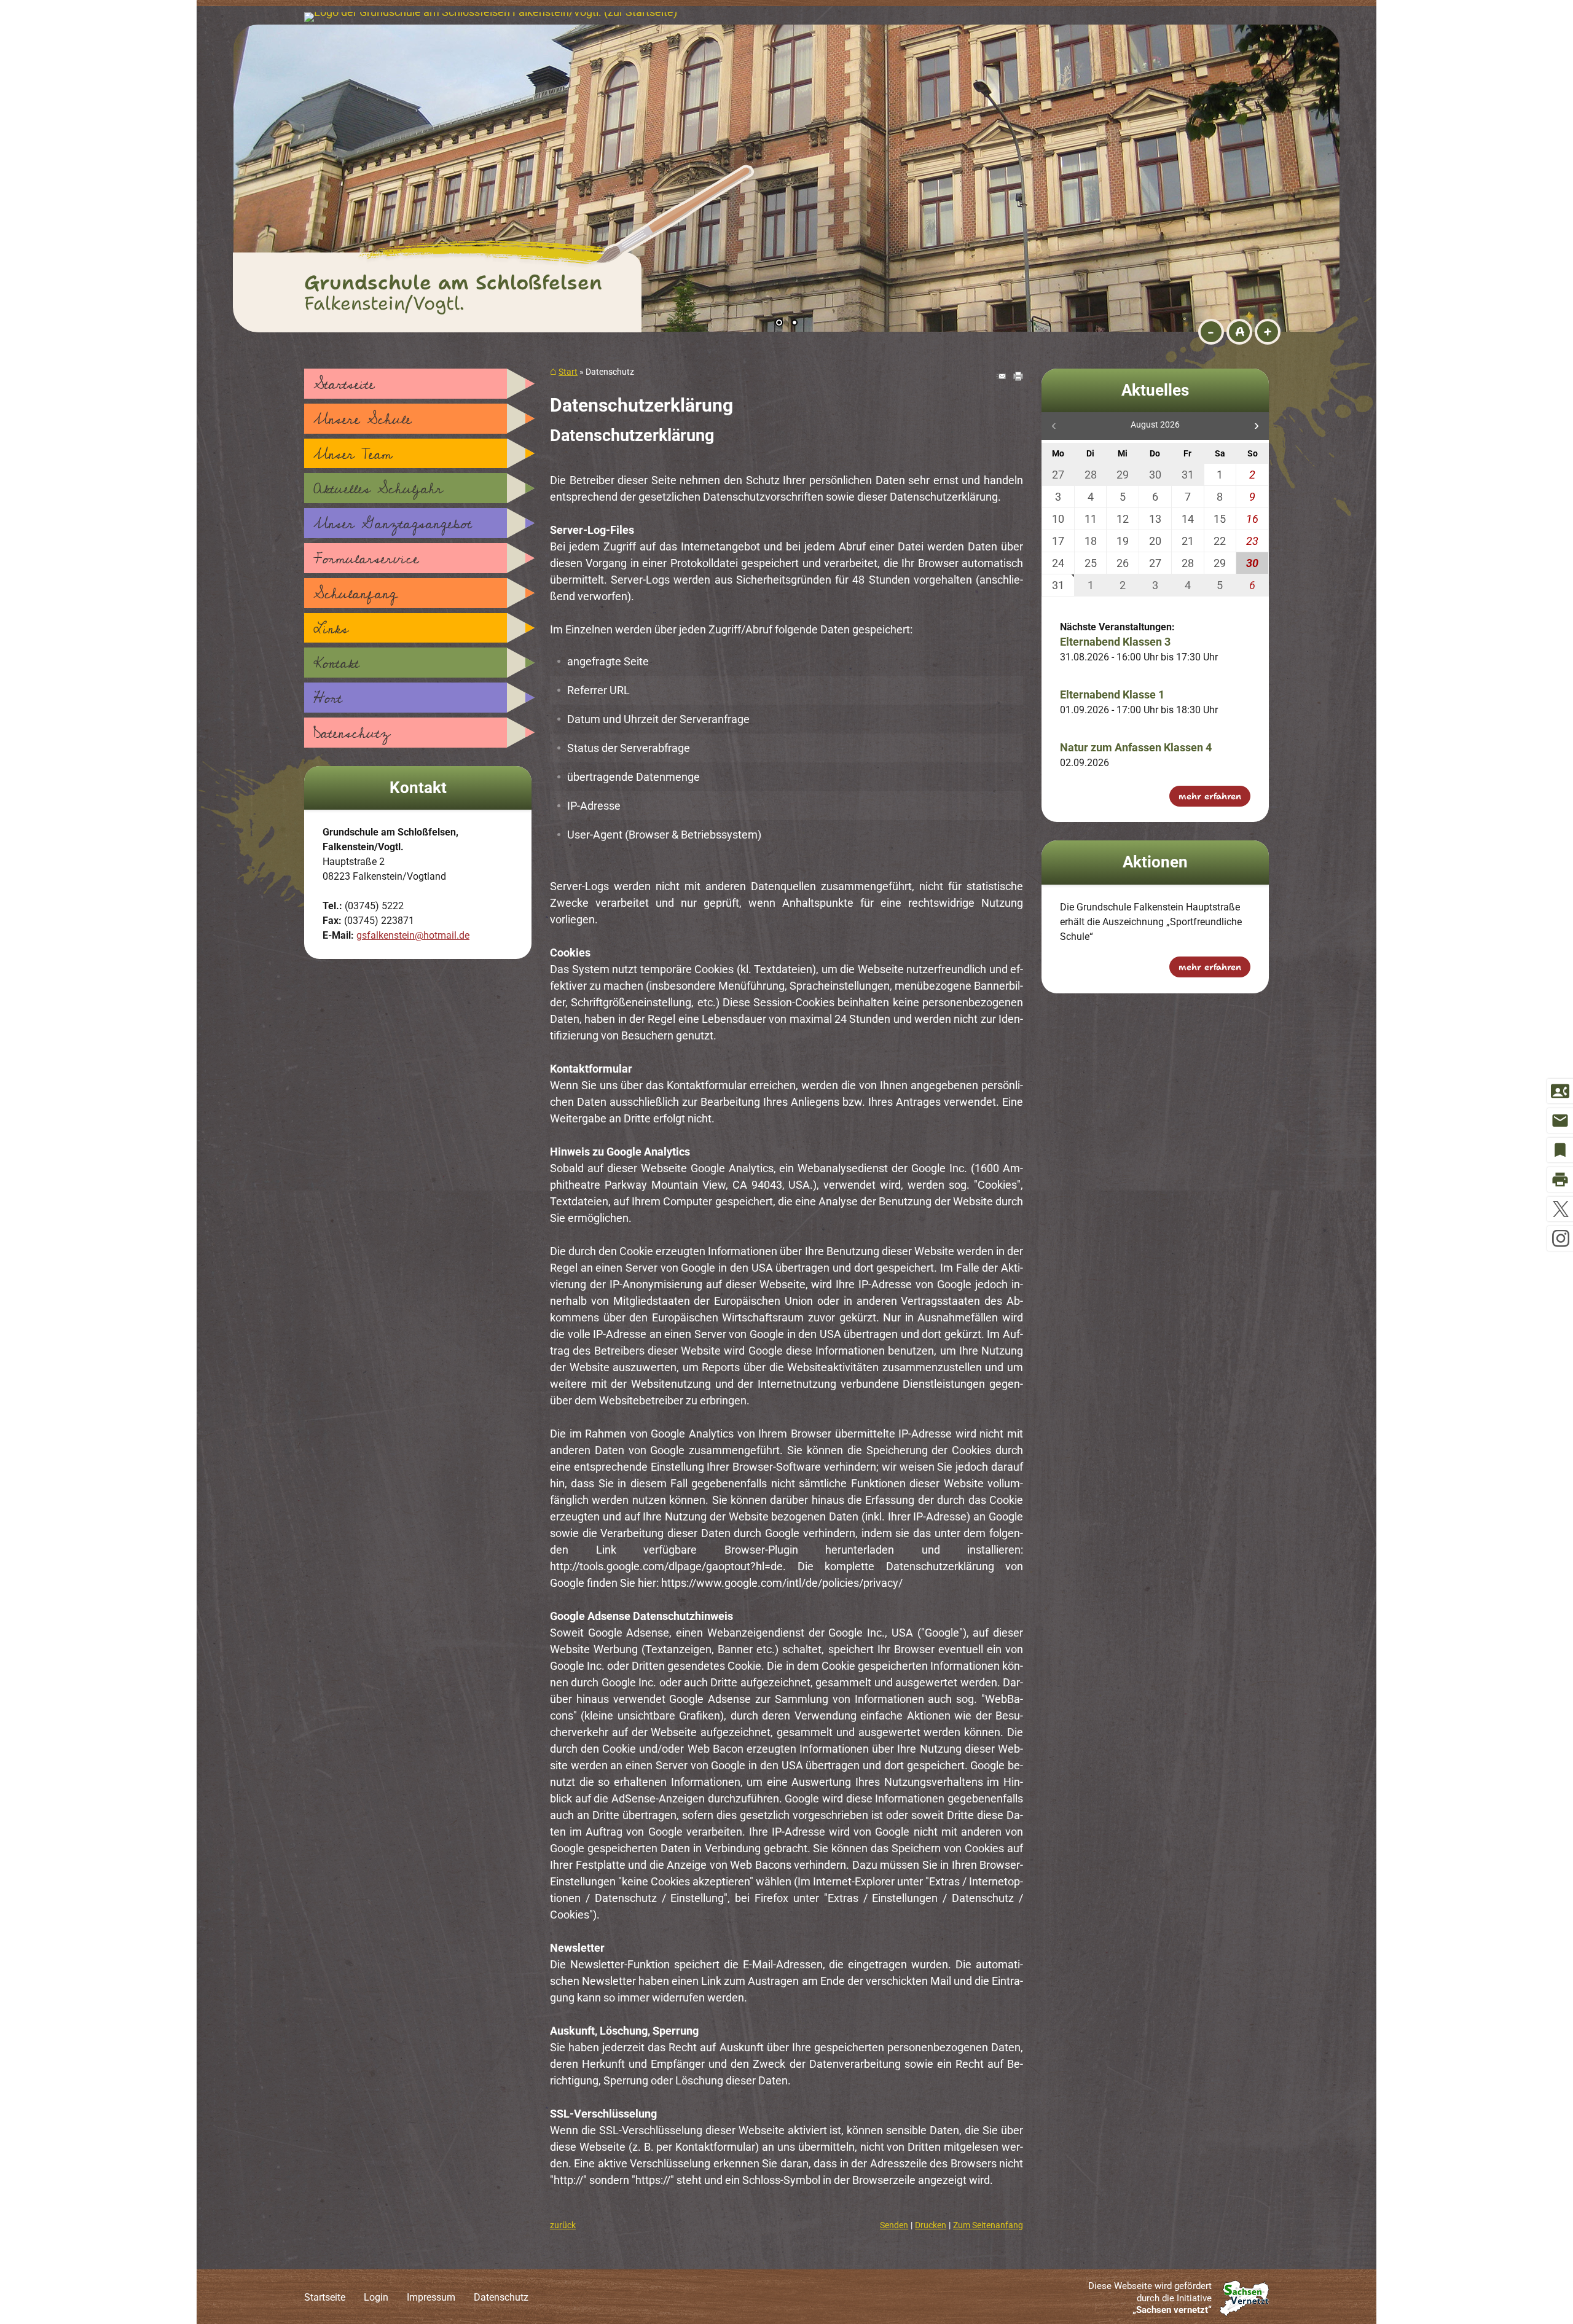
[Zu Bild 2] (794, 324)
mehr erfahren (1210, 796)
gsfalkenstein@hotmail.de (413, 935)
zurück (563, 2225)
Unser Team (353, 455)
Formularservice (366, 559)
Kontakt (336, 663)
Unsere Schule (363, 420)
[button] (283, 172)
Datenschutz (352, 734)
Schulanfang (355, 594)
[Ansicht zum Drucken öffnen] (1018, 377)
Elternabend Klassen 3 (1115, 642)
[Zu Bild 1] (779, 324)
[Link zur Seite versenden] (1001, 377)
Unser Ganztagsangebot (393, 524)
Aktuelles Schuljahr (378, 489)
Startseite (344, 385)
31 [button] (1058, 585)
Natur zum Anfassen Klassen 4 (1136, 747)
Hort (328, 698)
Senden (894, 2225)
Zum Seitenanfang (988, 2225)
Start (568, 372)
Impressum (431, 2297)
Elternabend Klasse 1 (1112, 694)
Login (376, 2297)
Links (331, 629)
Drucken (931, 2225)
